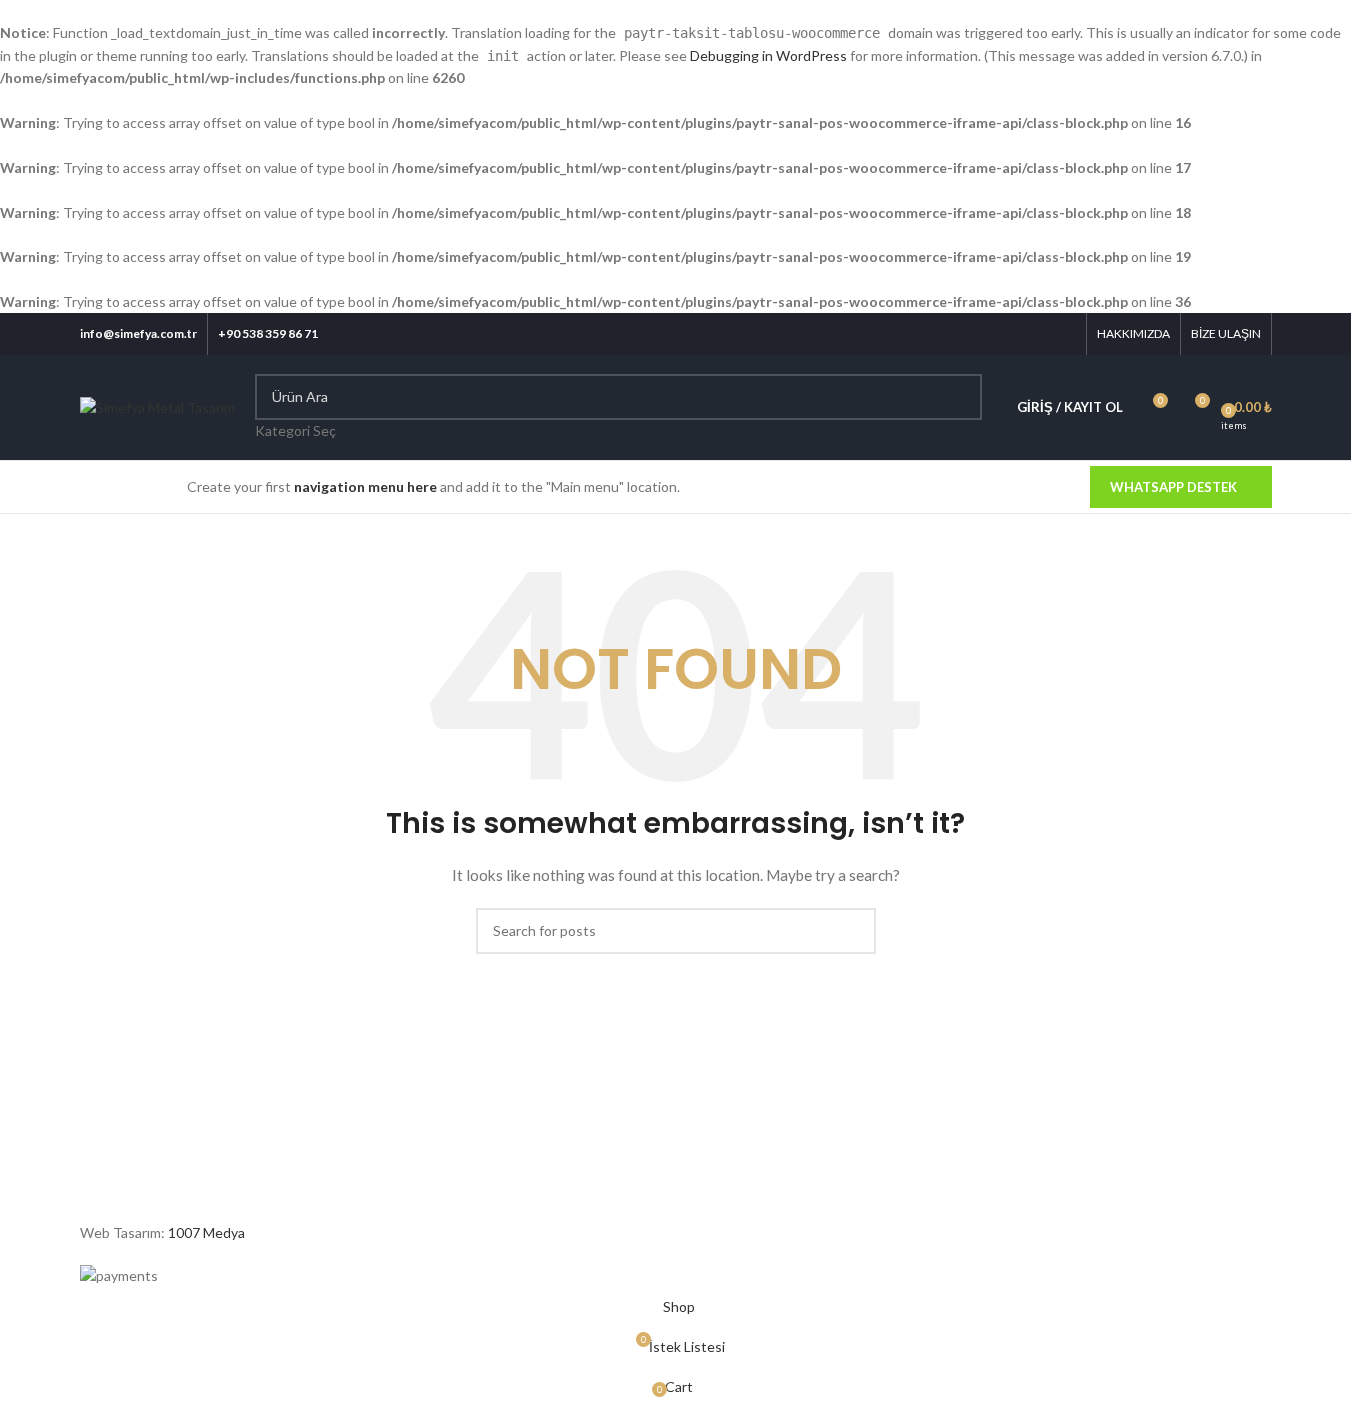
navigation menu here (365, 486)
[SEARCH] (959, 408)
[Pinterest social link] (1062, 334)
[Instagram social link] (1012, 334)
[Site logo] (157, 406)
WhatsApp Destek (1173, 487)
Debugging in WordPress (768, 55)
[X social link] (986, 334)
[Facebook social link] (961, 334)
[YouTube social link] (1037, 334)
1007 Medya (206, 1232)
